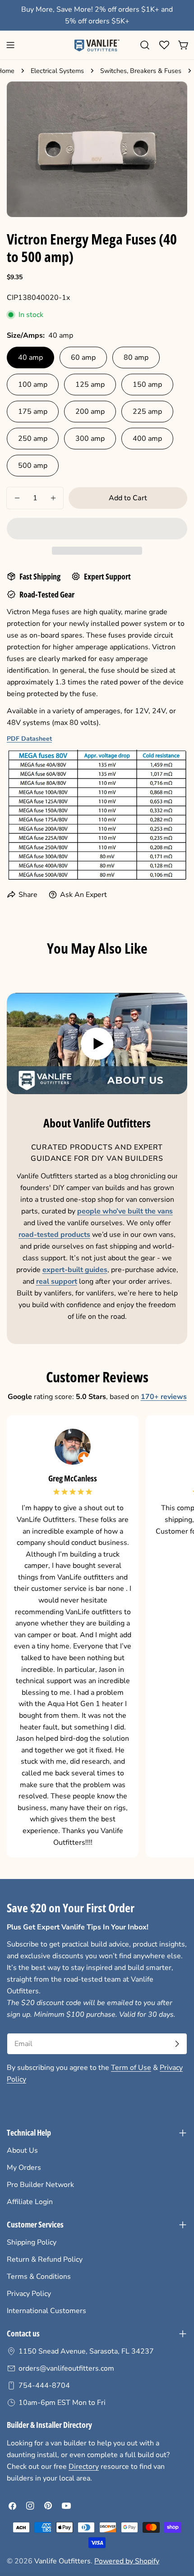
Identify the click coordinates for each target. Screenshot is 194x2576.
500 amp (33, 466)
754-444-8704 (44, 2386)
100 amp (33, 385)
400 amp (147, 439)
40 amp (30, 358)
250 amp (33, 439)
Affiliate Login (30, 2202)
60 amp (83, 358)
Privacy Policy (29, 2294)
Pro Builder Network (40, 2185)
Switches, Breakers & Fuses (141, 71)
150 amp (147, 385)
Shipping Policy (32, 2242)
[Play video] (97, 1044)
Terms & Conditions (39, 2277)
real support (57, 1281)
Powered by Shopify (127, 2561)
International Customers (46, 2311)
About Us (22, 2150)
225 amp (147, 412)
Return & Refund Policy (45, 2259)
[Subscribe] (177, 2044)
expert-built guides (75, 1270)
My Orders (24, 2168)
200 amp (90, 412)
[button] (97, 529)
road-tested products (54, 1235)
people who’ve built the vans (125, 1211)
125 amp (90, 385)
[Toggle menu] (10, 45)
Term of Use (131, 2068)
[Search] (145, 45)
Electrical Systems (57, 71)
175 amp (33, 412)
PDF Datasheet (29, 739)
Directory (84, 2467)
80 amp (136, 358)
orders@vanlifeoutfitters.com (66, 2368)
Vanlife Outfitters (62, 2561)
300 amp (90, 439)
